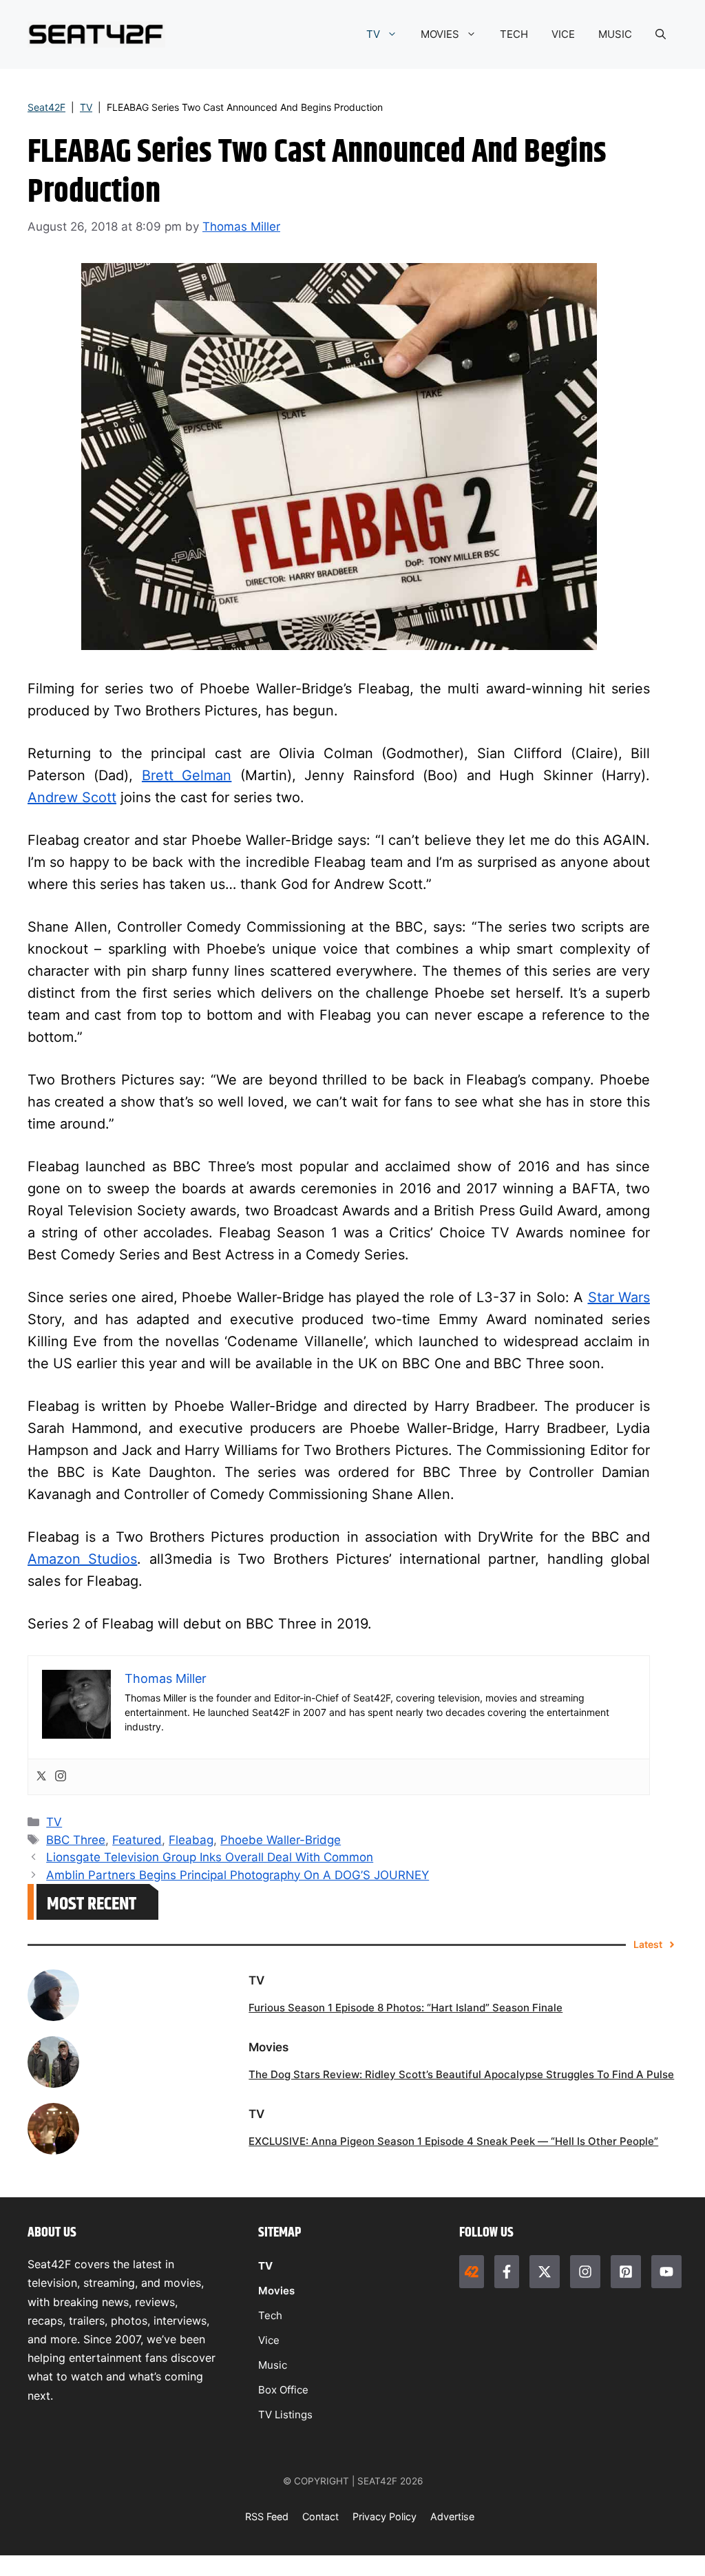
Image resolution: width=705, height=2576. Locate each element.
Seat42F (46, 107)
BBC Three (76, 1840)
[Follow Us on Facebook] (507, 2272)
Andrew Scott (72, 797)
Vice (269, 2340)
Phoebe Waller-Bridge (281, 1840)
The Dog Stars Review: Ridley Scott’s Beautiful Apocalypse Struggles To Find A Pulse (461, 2074)
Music (273, 2365)
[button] (661, 34)
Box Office (283, 2390)
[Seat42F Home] (472, 2272)
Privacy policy (385, 2516)
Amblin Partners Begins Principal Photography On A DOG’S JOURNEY (238, 1875)
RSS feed (267, 2516)
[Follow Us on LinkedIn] (626, 2272)
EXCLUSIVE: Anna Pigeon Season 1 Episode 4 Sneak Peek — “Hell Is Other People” (453, 2141)
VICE (563, 34)
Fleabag (191, 1840)
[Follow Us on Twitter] (545, 2272)
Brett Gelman (187, 775)
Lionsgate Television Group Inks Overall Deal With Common (210, 1857)
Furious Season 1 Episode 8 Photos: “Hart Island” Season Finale (406, 2008)
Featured (137, 1840)
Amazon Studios (82, 1559)
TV (373, 34)
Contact (320, 2516)
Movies (276, 2291)
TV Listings (285, 2415)
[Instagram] (61, 1777)
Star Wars (619, 1297)
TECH (514, 34)
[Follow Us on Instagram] (585, 2272)
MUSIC (615, 34)
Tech (270, 2315)
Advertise (452, 2516)
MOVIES (440, 34)
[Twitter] (41, 1777)
